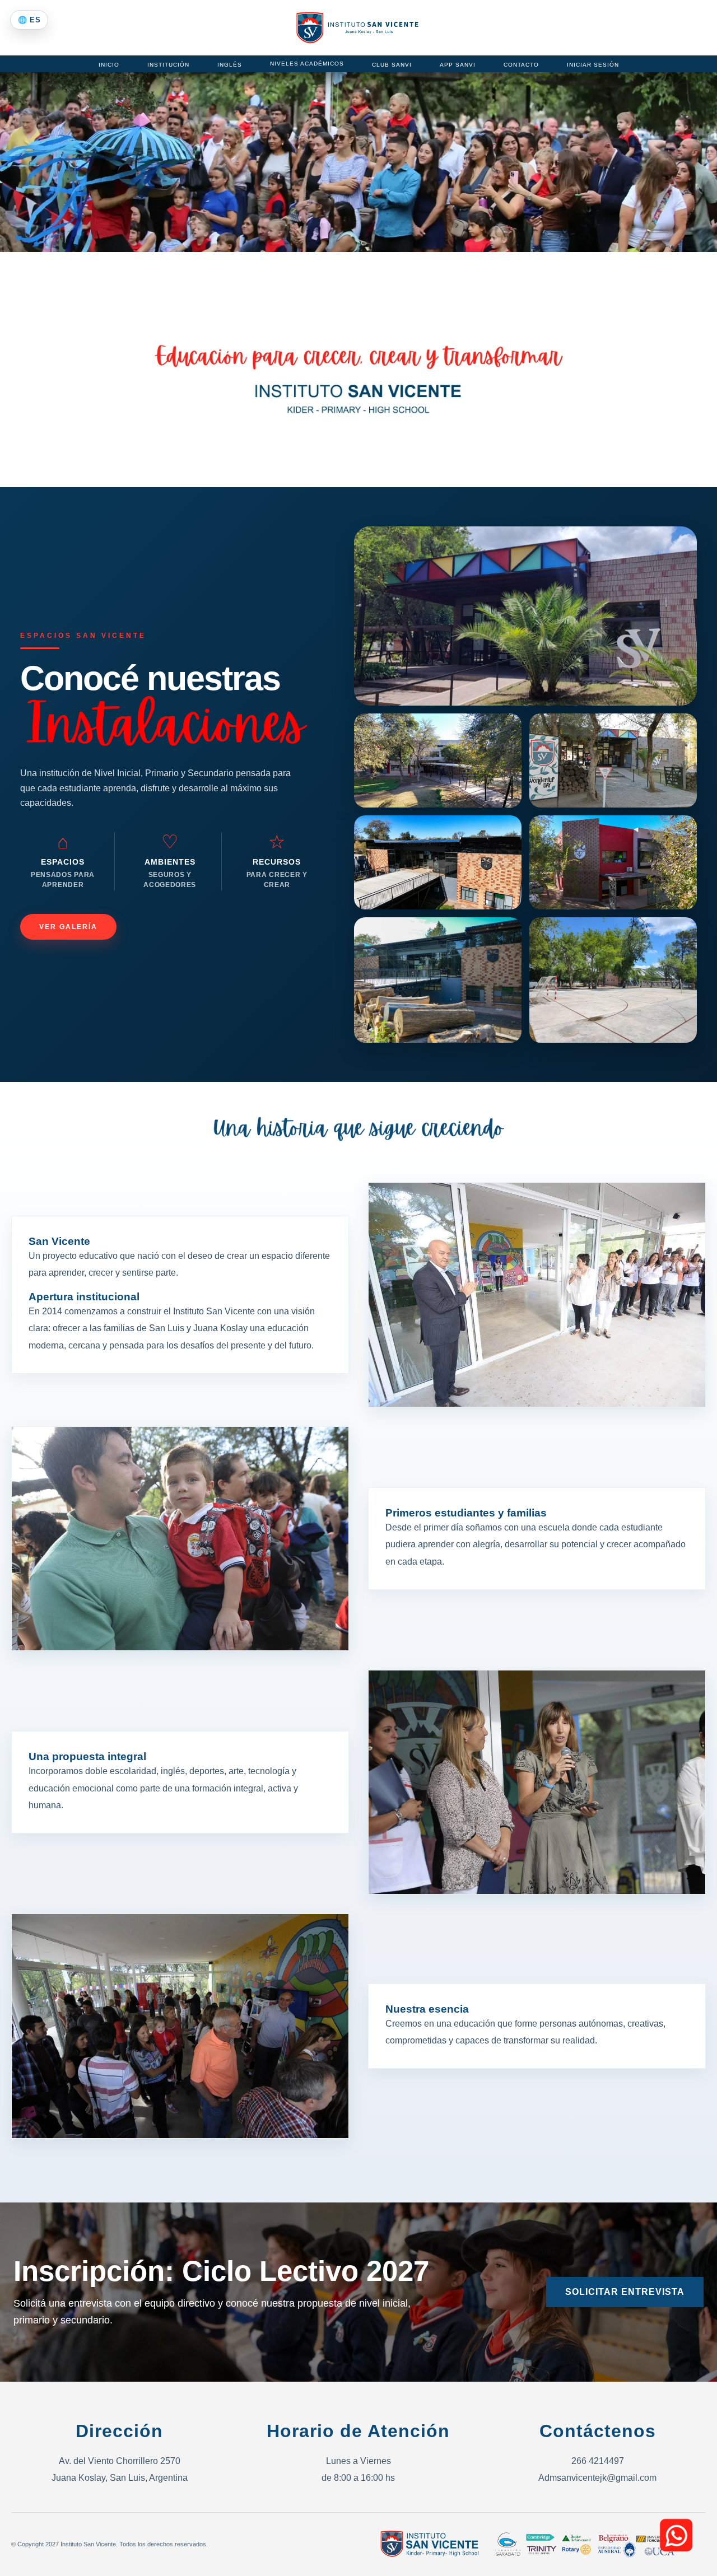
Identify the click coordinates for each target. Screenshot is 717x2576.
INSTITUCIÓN (168, 65)
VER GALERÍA (68, 927)
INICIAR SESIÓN (593, 65)
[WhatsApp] (676, 2535)
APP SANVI (458, 65)
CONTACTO (521, 65)
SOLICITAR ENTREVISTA (625, 2292)
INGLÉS (230, 65)
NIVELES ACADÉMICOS (307, 64)
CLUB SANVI (392, 65)
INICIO (109, 65)
